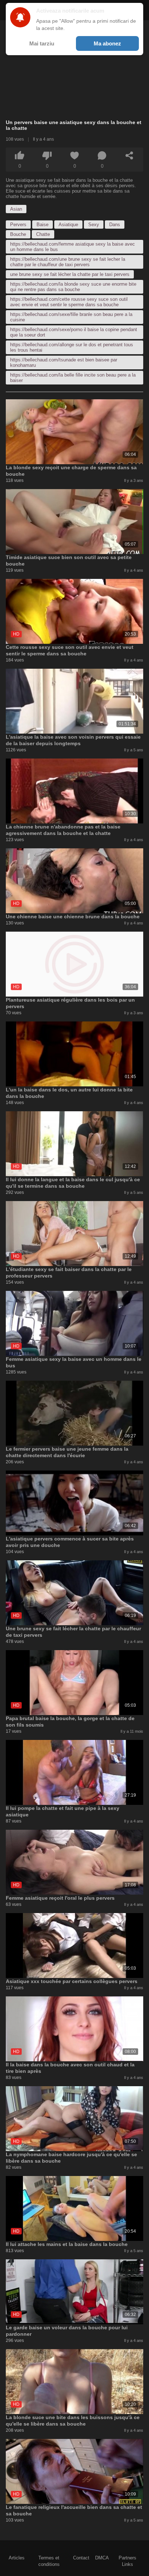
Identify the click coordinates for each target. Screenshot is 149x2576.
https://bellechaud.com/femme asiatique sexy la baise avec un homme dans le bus (73, 247)
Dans (115, 225)
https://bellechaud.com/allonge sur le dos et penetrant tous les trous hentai (72, 347)
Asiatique (68, 225)
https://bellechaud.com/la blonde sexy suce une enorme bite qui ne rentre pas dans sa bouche (73, 287)
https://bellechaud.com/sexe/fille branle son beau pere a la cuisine (71, 317)
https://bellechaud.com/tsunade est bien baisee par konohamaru (64, 362)
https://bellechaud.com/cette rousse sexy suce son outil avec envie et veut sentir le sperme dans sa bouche (69, 302)
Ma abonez (107, 43)
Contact (81, 2558)
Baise (42, 225)
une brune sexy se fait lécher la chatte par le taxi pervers (70, 274)
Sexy (94, 225)
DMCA (102, 2558)
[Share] (129, 155)
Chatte (43, 234)
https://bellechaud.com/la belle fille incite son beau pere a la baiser (73, 378)
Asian (16, 209)
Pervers (18, 225)
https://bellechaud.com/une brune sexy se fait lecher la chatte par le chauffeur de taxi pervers (68, 262)
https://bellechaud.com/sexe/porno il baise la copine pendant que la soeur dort (74, 332)
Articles (17, 2558)
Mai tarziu (42, 43)
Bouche (18, 234)
